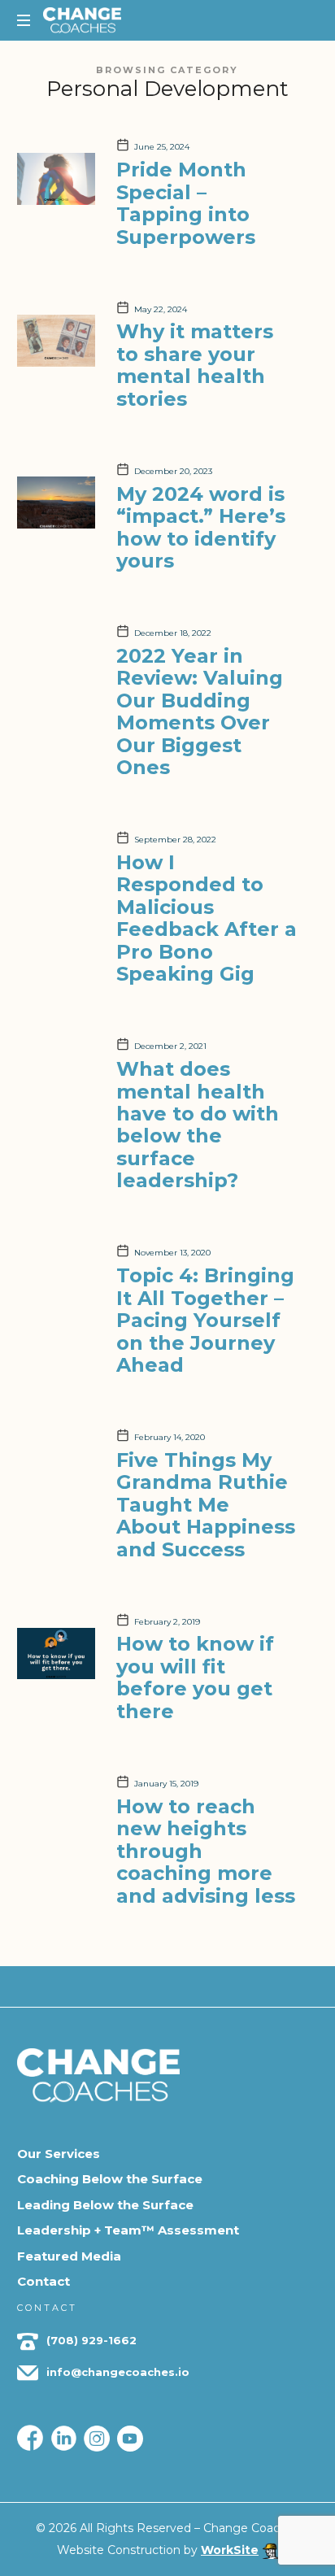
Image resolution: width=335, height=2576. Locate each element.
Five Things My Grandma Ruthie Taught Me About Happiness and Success (206, 1505)
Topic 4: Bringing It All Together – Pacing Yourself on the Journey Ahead (205, 1320)
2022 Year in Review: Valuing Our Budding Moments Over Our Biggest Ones (200, 711)
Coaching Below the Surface (110, 2179)
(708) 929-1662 (90, 2340)
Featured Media (69, 2256)
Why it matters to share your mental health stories (195, 365)
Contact (44, 2281)
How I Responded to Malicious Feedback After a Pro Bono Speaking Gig (207, 918)
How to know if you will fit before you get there (195, 1677)
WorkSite (230, 2550)
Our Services (59, 2154)
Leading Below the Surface (105, 2205)
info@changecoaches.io (118, 2372)
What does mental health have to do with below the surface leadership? (198, 1125)
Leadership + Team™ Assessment (128, 2230)
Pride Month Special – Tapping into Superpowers (186, 203)
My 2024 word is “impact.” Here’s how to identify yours (201, 527)
